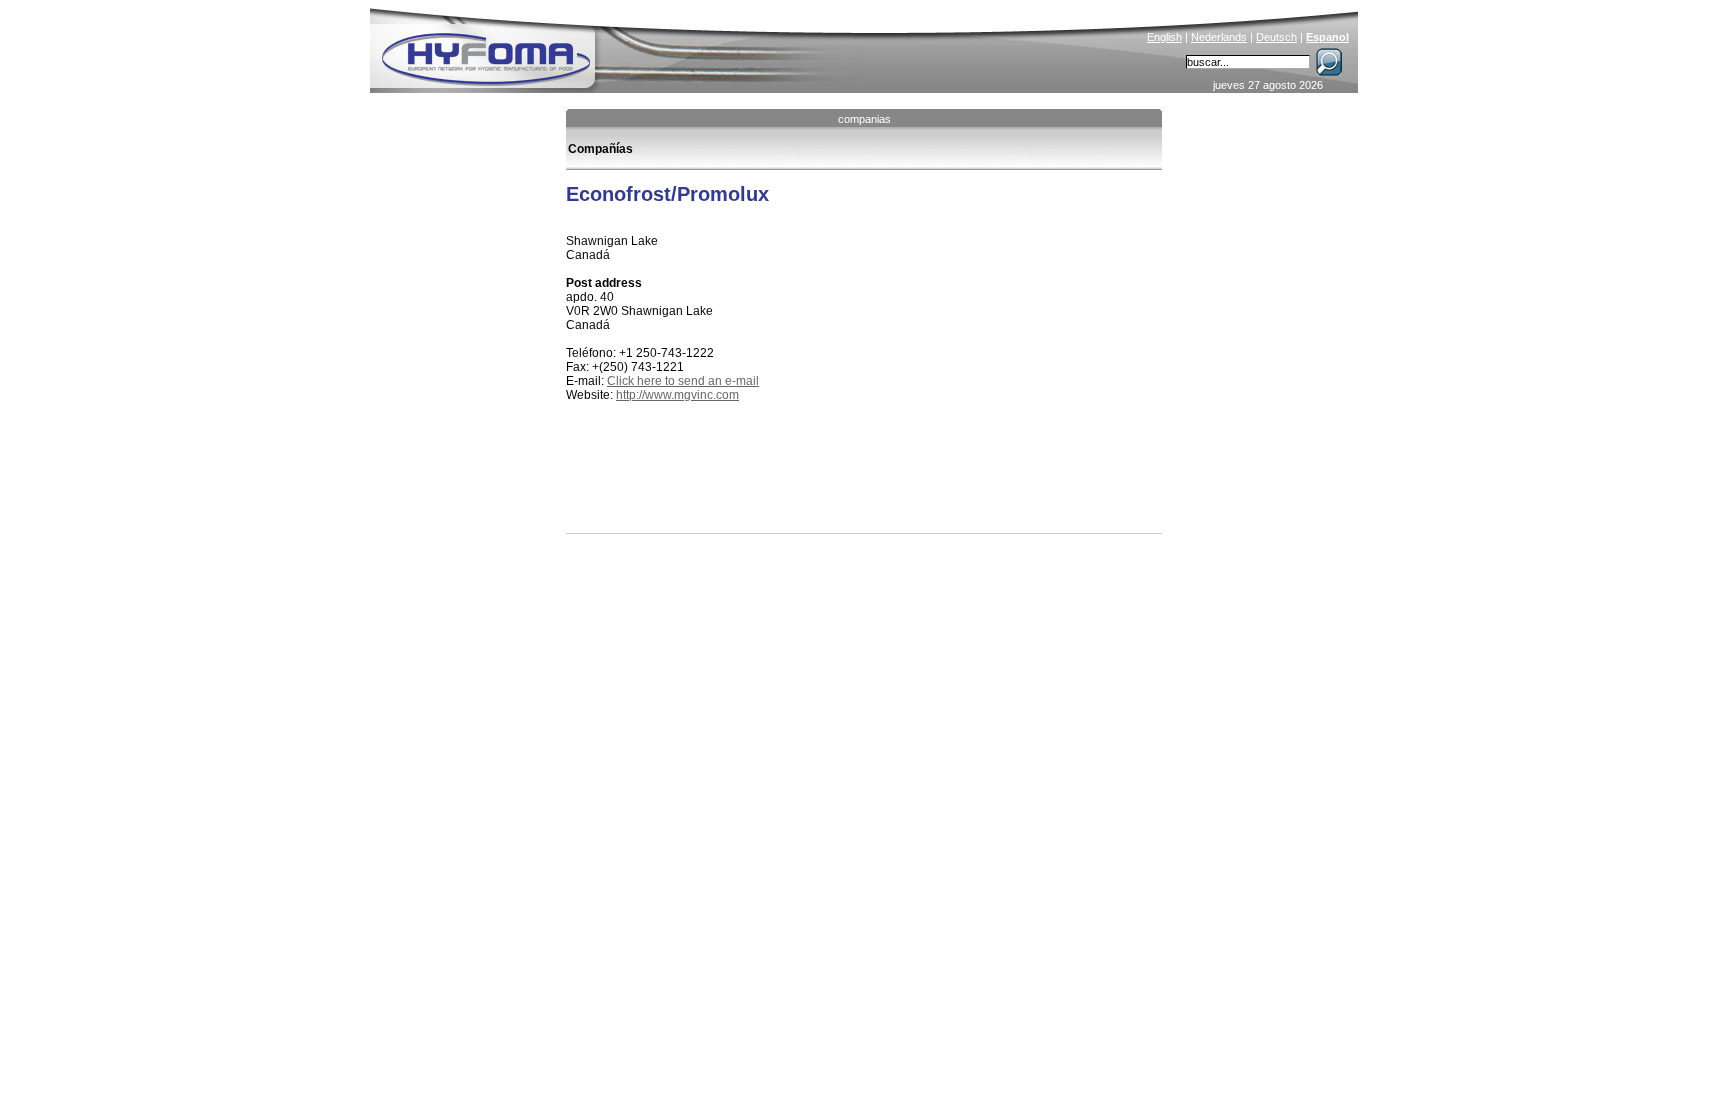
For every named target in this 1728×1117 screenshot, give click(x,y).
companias (864, 119)
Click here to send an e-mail (683, 381)
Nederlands (1219, 37)
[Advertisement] (800, 488)
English (1164, 37)
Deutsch (1276, 37)
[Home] (621, 46)
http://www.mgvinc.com (677, 395)
